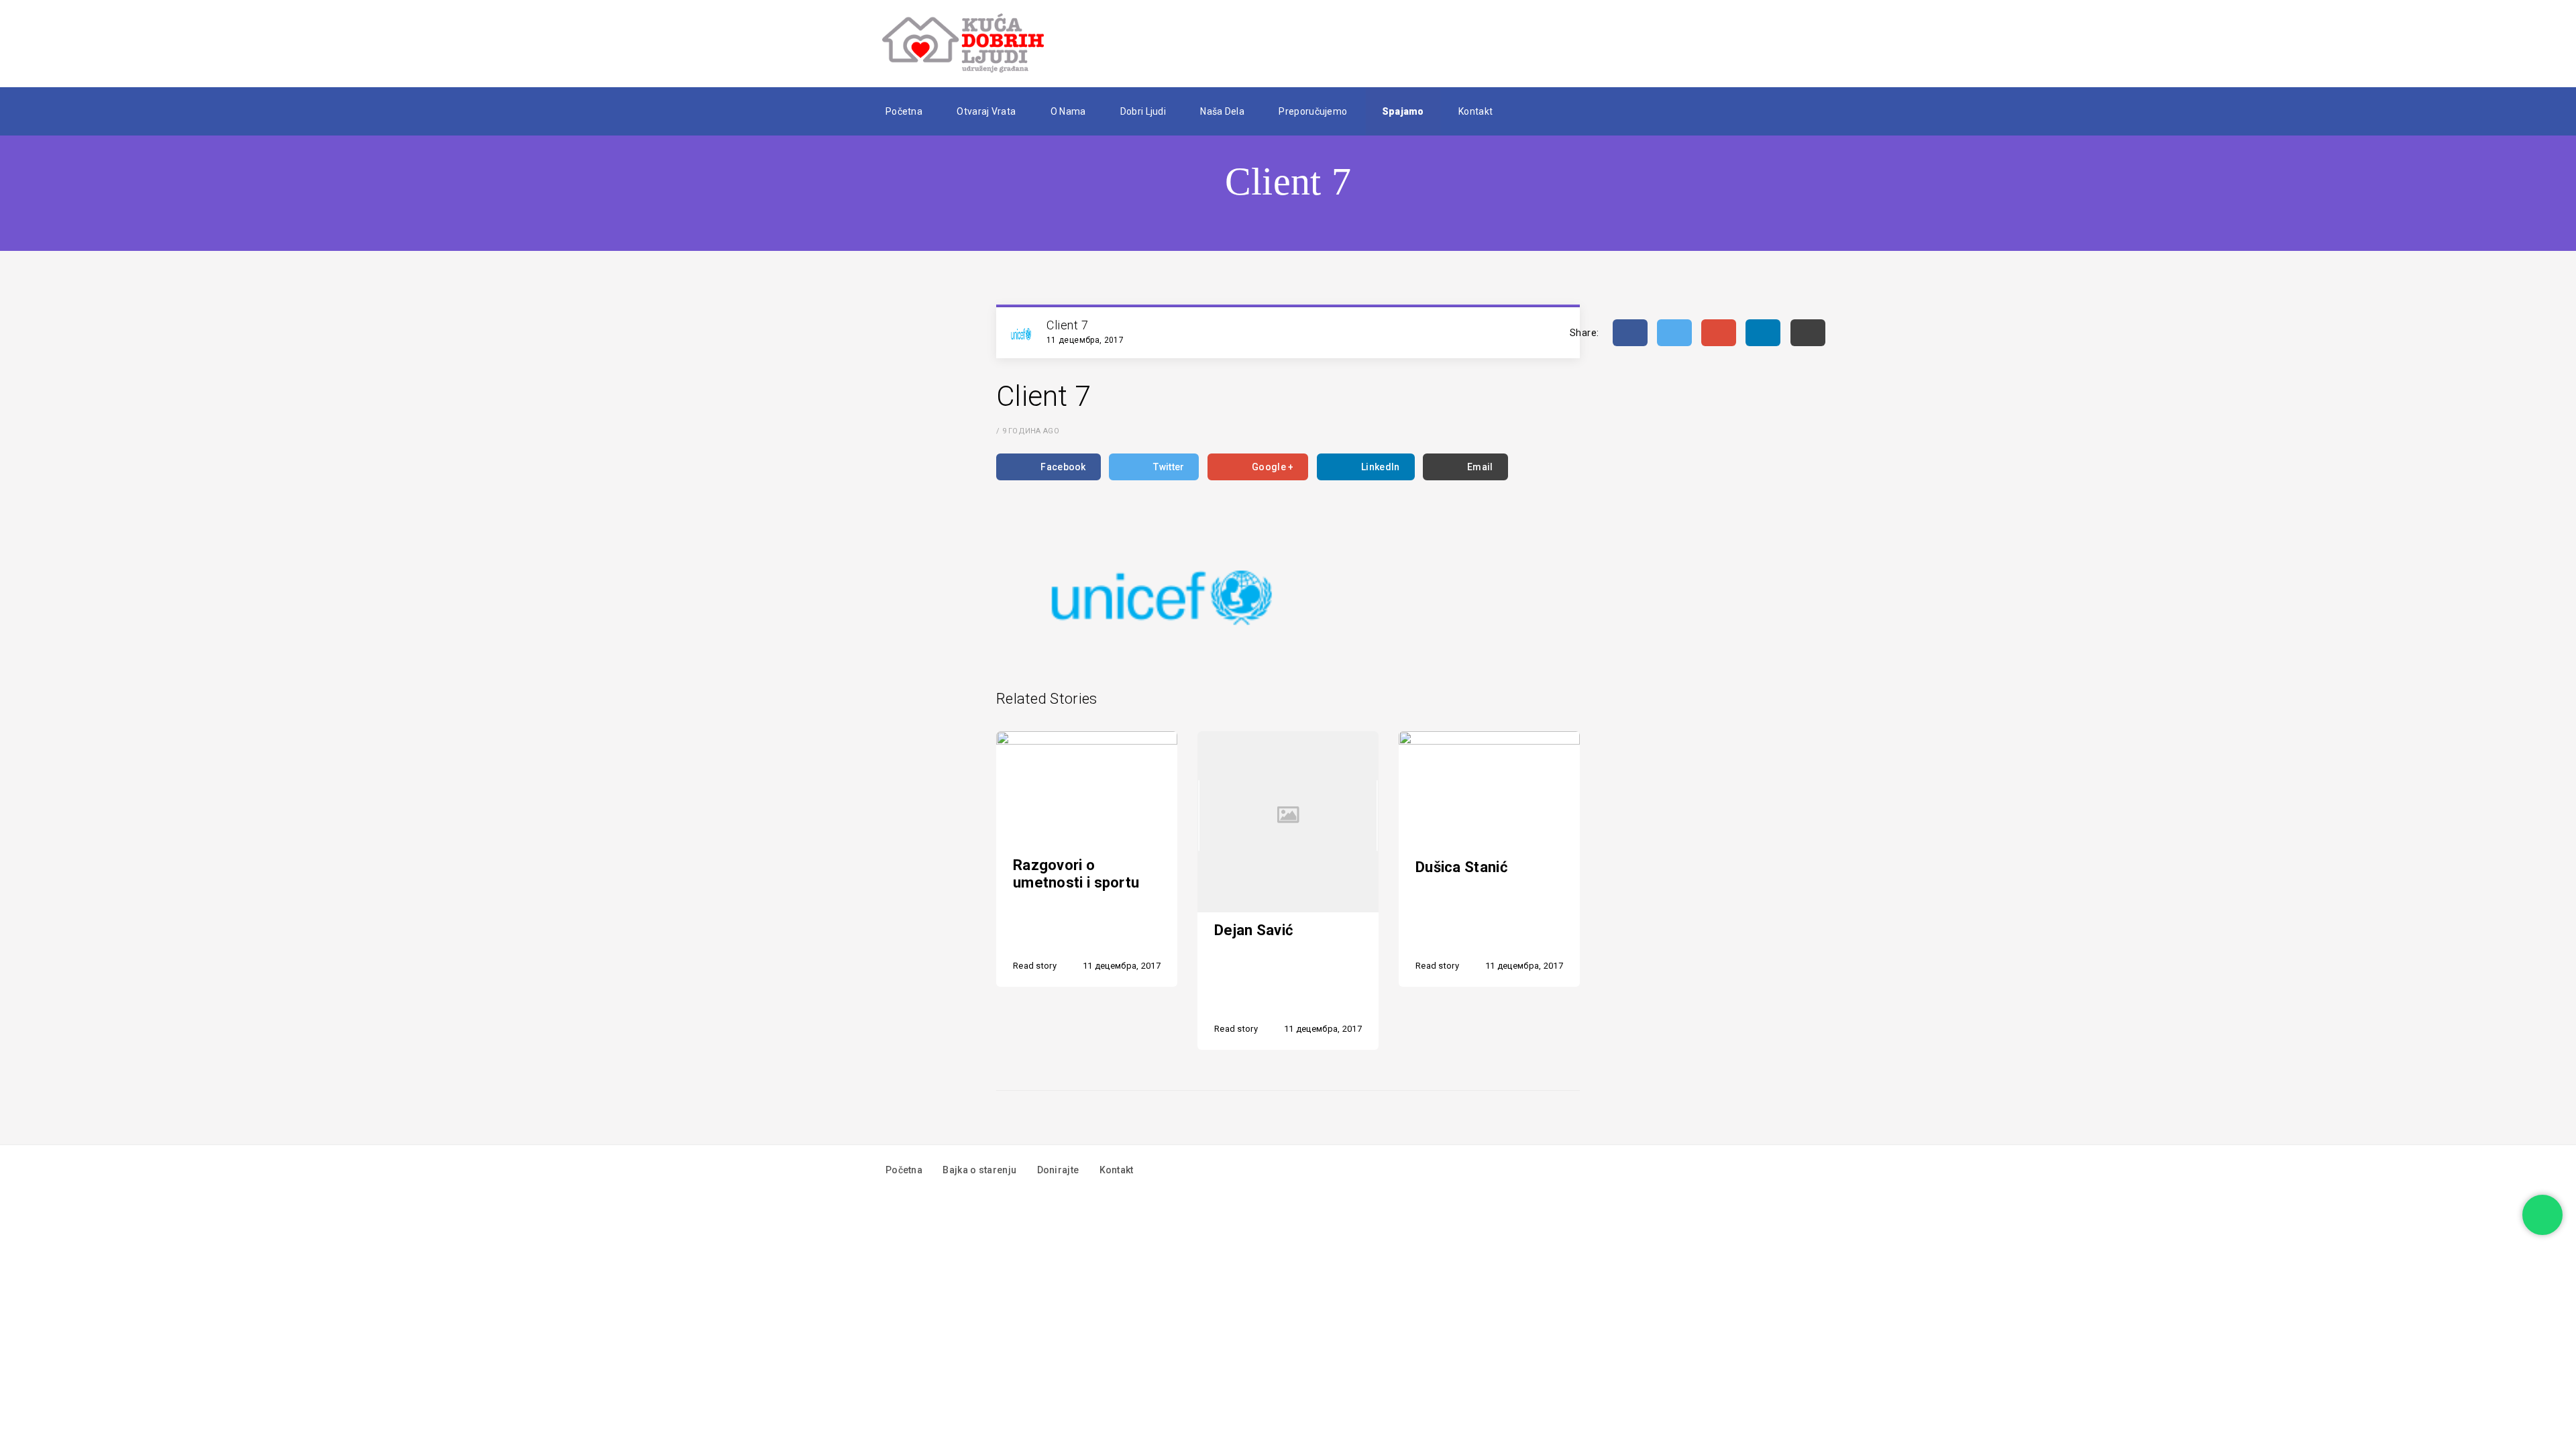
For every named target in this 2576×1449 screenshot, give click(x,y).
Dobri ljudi (1143, 111)
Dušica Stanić (1461, 867)
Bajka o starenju (979, 1170)
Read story (1035, 966)
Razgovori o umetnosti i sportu (1076, 874)
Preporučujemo (1313, 111)
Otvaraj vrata (986, 111)
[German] (1556, 111)
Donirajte (1058, 1170)
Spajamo (1403, 111)
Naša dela (1222, 111)
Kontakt (1475, 111)
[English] (1536, 111)
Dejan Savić (1253, 930)
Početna (904, 111)
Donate (1654, 44)
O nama (1068, 111)
